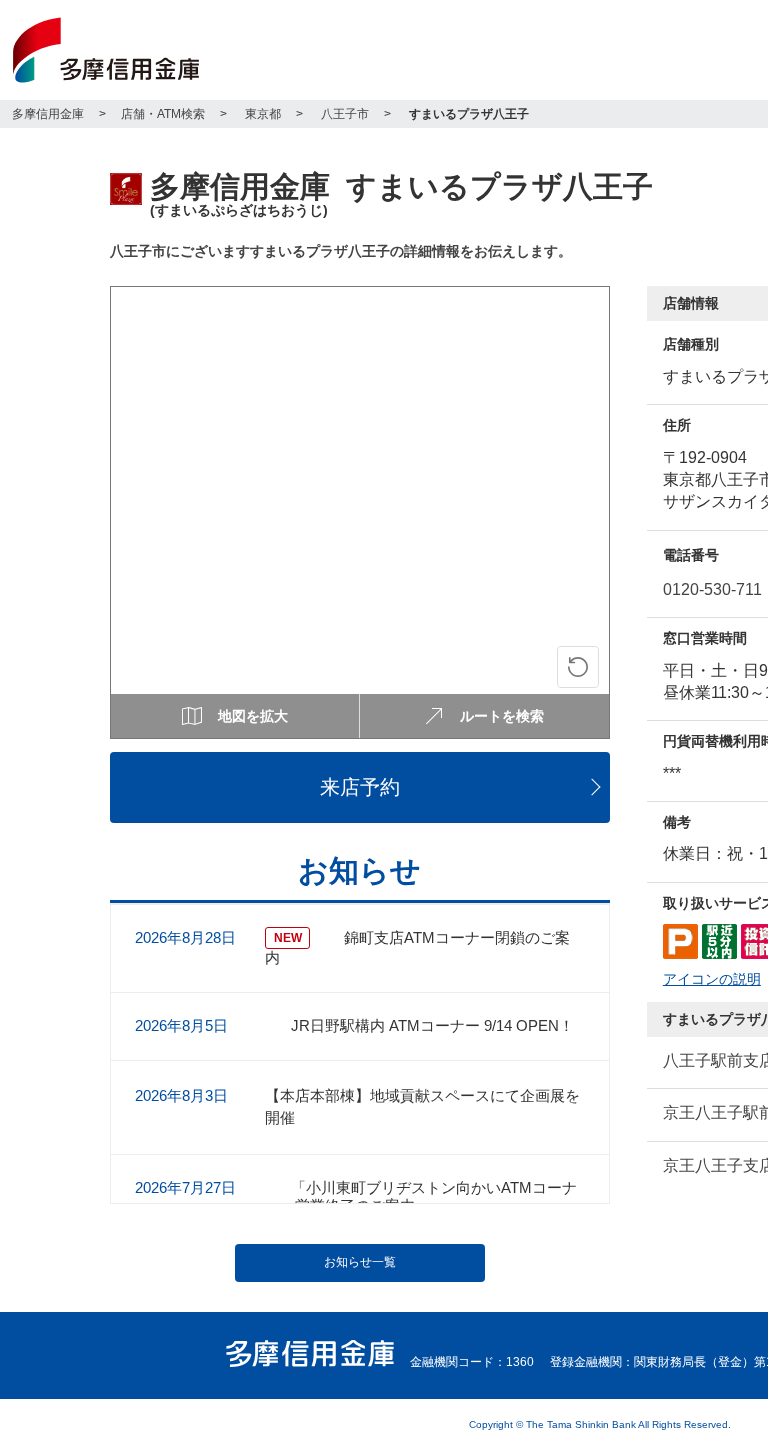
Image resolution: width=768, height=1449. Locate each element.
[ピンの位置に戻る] (578, 667)
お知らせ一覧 (360, 1262)
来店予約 (360, 787)
